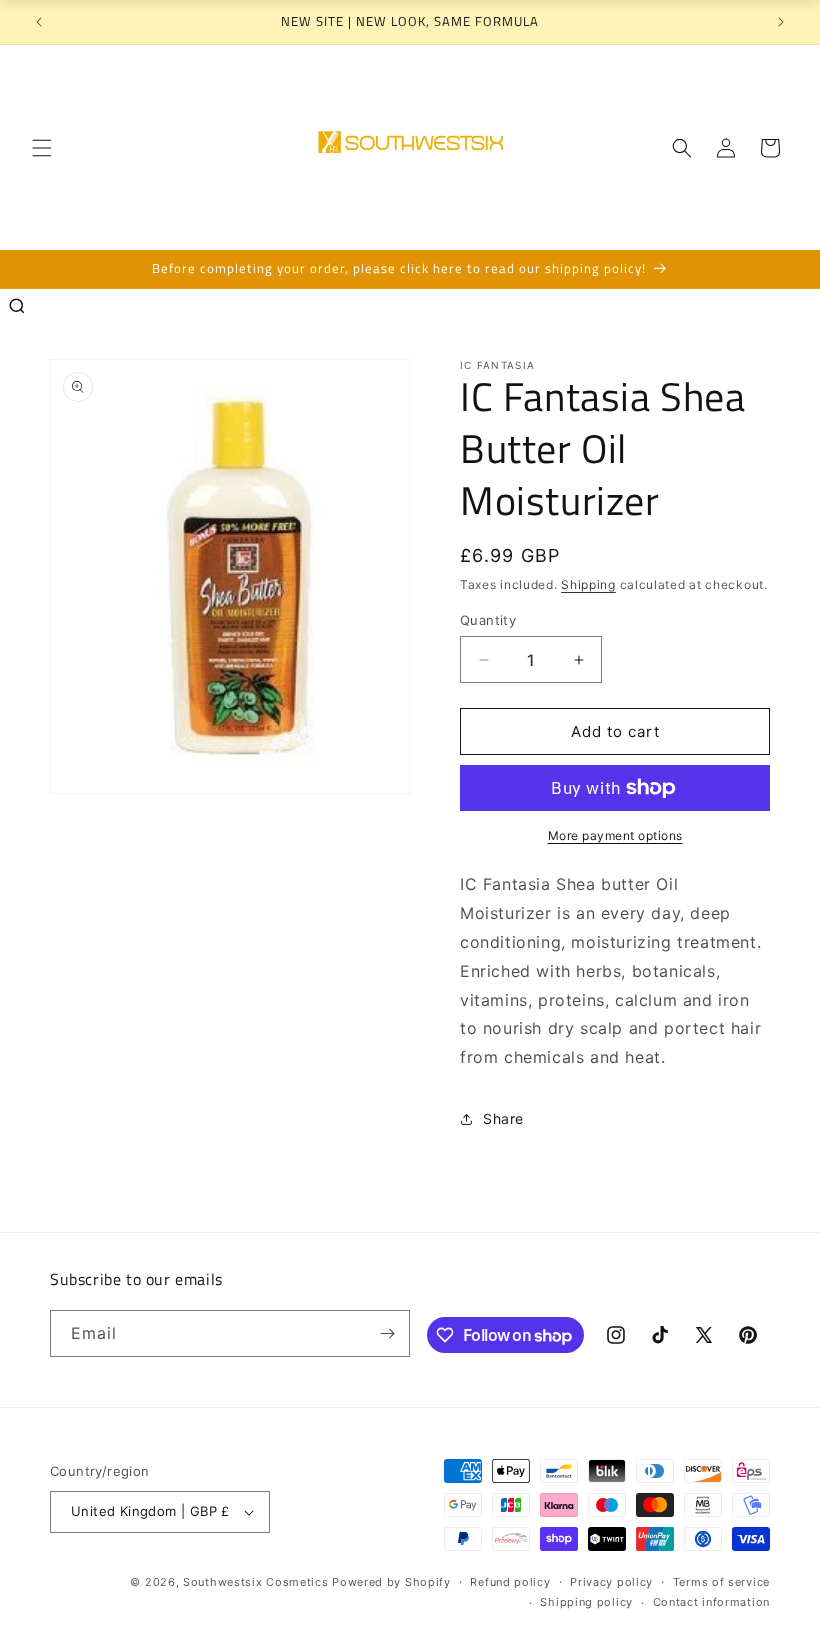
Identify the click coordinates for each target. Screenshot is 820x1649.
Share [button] (503, 1118)
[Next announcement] (781, 22)
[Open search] (17, 306)
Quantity (488, 620)
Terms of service (721, 1582)
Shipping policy (586, 1602)
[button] (42, 148)
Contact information (711, 1602)
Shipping (588, 584)
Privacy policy (611, 1582)
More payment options (615, 835)
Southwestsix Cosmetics (257, 1582)
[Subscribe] (387, 1333)
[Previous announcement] (39, 22)
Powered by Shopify (391, 1582)
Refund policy (510, 1582)
